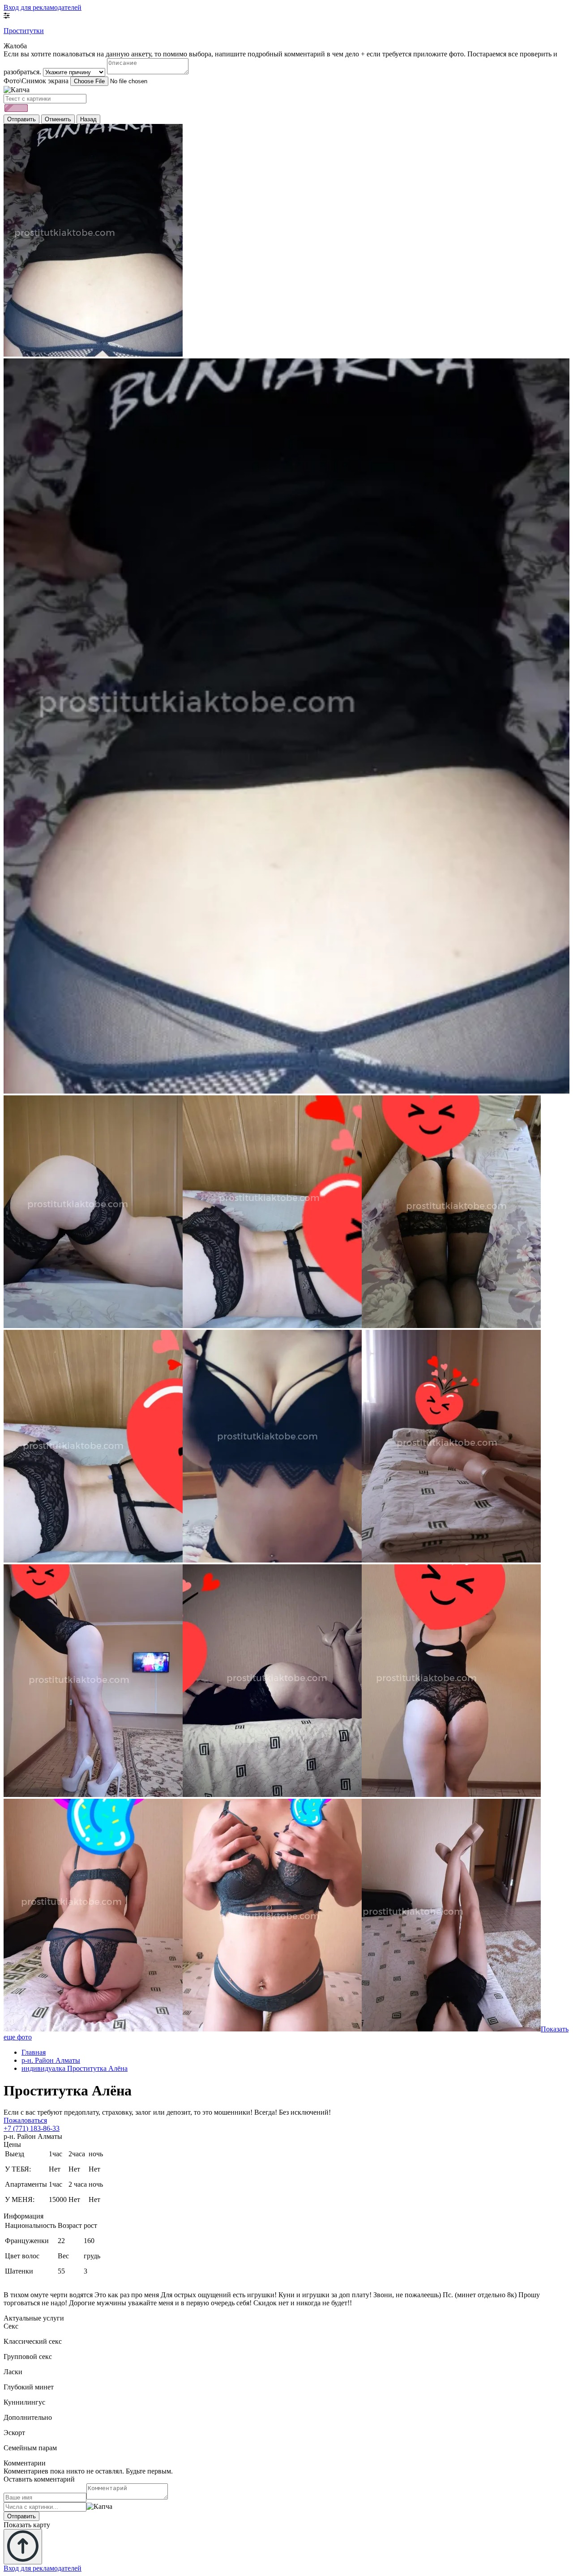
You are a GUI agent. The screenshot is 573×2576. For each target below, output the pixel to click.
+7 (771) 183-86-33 (32, 2128)
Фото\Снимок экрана (36, 81)
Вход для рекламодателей (43, 7)
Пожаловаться (25, 2120)
